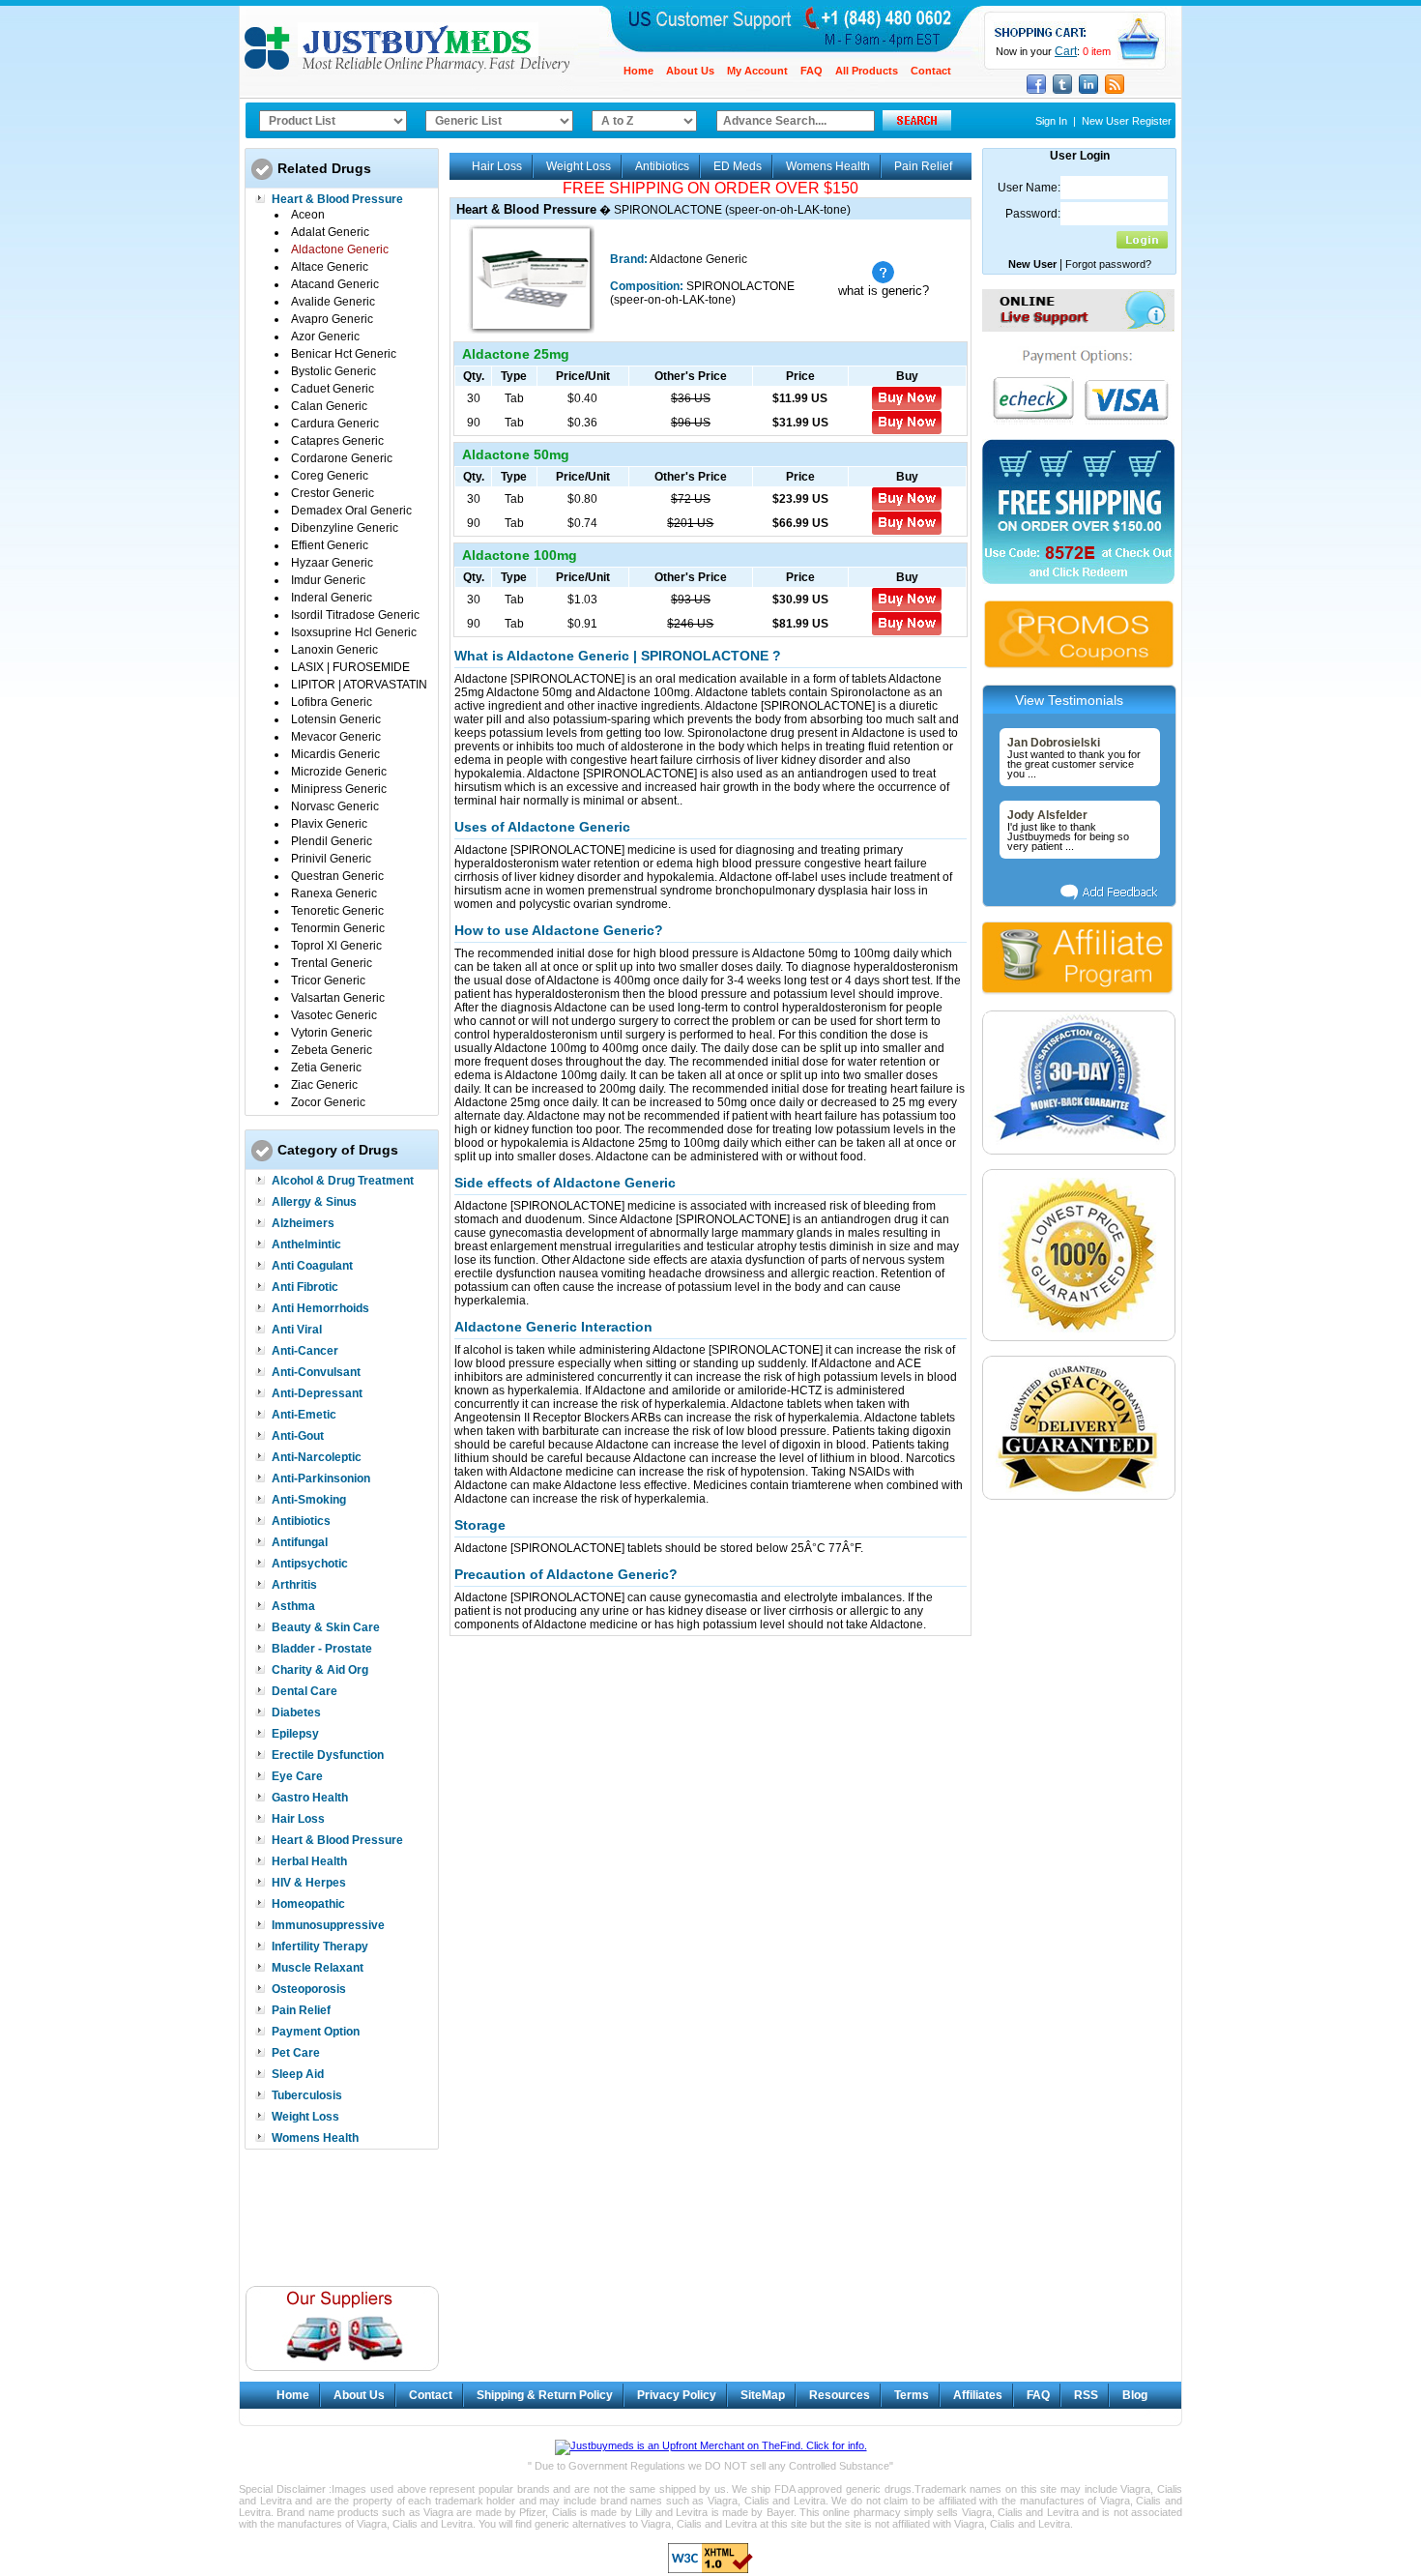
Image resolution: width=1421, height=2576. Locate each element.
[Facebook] (1036, 92)
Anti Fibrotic (305, 1287)
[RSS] (1115, 92)
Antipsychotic (310, 1564)
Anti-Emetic (304, 1415)
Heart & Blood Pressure (337, 199)
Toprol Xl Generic (336, 946)
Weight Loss (305, 2117)
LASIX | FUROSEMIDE (350, 667)
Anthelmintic (306, 1244)
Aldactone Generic (340, 249)
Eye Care (297, 1776)
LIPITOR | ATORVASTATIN (359, 685)
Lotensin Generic (336, 719)
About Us (690, 71)
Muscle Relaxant (318, 1968)
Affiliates (978, 2395)
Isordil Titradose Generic (355, 615)
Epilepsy (295, 1734)
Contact (931, 71)
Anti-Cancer (305, 1351)
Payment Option (316, 2032)
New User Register (1127, 121)
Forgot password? (1108, 264)
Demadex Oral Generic (351, 511)
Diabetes (296, 1712)
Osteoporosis (309, 1989)
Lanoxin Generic (334, 650)
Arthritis (294, 1585)
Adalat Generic (330, 232)
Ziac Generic (324, 1085)
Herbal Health (309, 1861)
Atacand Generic (335, 284)
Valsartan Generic (338, 998)
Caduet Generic (333, 389)
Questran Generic (337, 876)
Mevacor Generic (336, 737)
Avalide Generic (333, 302)
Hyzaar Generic (332, 563)
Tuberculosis (307, 2095)
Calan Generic (329, 406)
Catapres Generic (337, 441)
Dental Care (304, 1691)
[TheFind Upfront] (711, 2445)
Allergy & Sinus (314, 1202)
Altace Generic (330, 267)
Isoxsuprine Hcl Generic (354, 632)
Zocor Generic (328, 1102)
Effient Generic (330, 545)
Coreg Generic (330, 476)
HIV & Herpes (309, 1883)
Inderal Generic (332, 598)
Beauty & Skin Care (326, 1627)
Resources (840, 2395)
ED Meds (738, 166)
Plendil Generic (332, 841)
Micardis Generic (335, 754)
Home (638, 71)
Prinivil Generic (331, 859)
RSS (1086, 2395)
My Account (757, 71)
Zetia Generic (326, 1068)
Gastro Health (310, 1798)
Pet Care (296, 2053)
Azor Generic (325, 337)
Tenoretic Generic (337, 911)
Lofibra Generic (332, 702)
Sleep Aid (298, 2074)
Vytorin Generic (332, 1033)
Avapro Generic (332, 319)
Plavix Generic (329, 824)
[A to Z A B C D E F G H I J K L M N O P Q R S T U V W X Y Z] (644, 121)
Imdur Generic (328, 580)
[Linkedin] (1088, 92)
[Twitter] (1062, 92)
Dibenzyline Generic (345, 528)
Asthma (293, 1606)
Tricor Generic (328, 981)
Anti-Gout (298, 1436)
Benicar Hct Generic (344, 354)
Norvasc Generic (335, 806)
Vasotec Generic (334, 1015)
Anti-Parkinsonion (321, 1478)
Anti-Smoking (309, 1500)
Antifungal (300, 1542)
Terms (912, 2395)
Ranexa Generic (334, 893)
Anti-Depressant (317, 1393)
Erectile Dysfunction (328, 1755)
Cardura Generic (335, 424)
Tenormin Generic (338, 928)
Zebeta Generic (332, 1050)
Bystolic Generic (333, 371)
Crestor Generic (333, 493)
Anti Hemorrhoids (320, 1308)
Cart (1066, 51)
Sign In (1051, 121)
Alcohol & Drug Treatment (343, 1181)
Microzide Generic (339, 772)
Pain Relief (301, 2010)
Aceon (308, 215)
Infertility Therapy (320, 1947)
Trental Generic (332, 963)
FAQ (812, 71)
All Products (867, 71)
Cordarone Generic (342, 458)
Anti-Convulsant (316, 1372)
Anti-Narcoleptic (317, 1457)
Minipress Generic (339, 789)
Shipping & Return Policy (545, 2395)
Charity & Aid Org (320, 1670)
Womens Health (315, 2138)
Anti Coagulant (312, 1266)
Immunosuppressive (328, 1925)
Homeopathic (308, 1904)
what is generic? (884, 291)
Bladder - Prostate (322, 1649)
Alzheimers (303, 1223)
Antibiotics (301, 1521)
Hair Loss (298, 1819)
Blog (1135, 2395)
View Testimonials (1069, 700)
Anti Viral (297, 1330)
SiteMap (763, 2395)
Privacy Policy (677, 2395)
